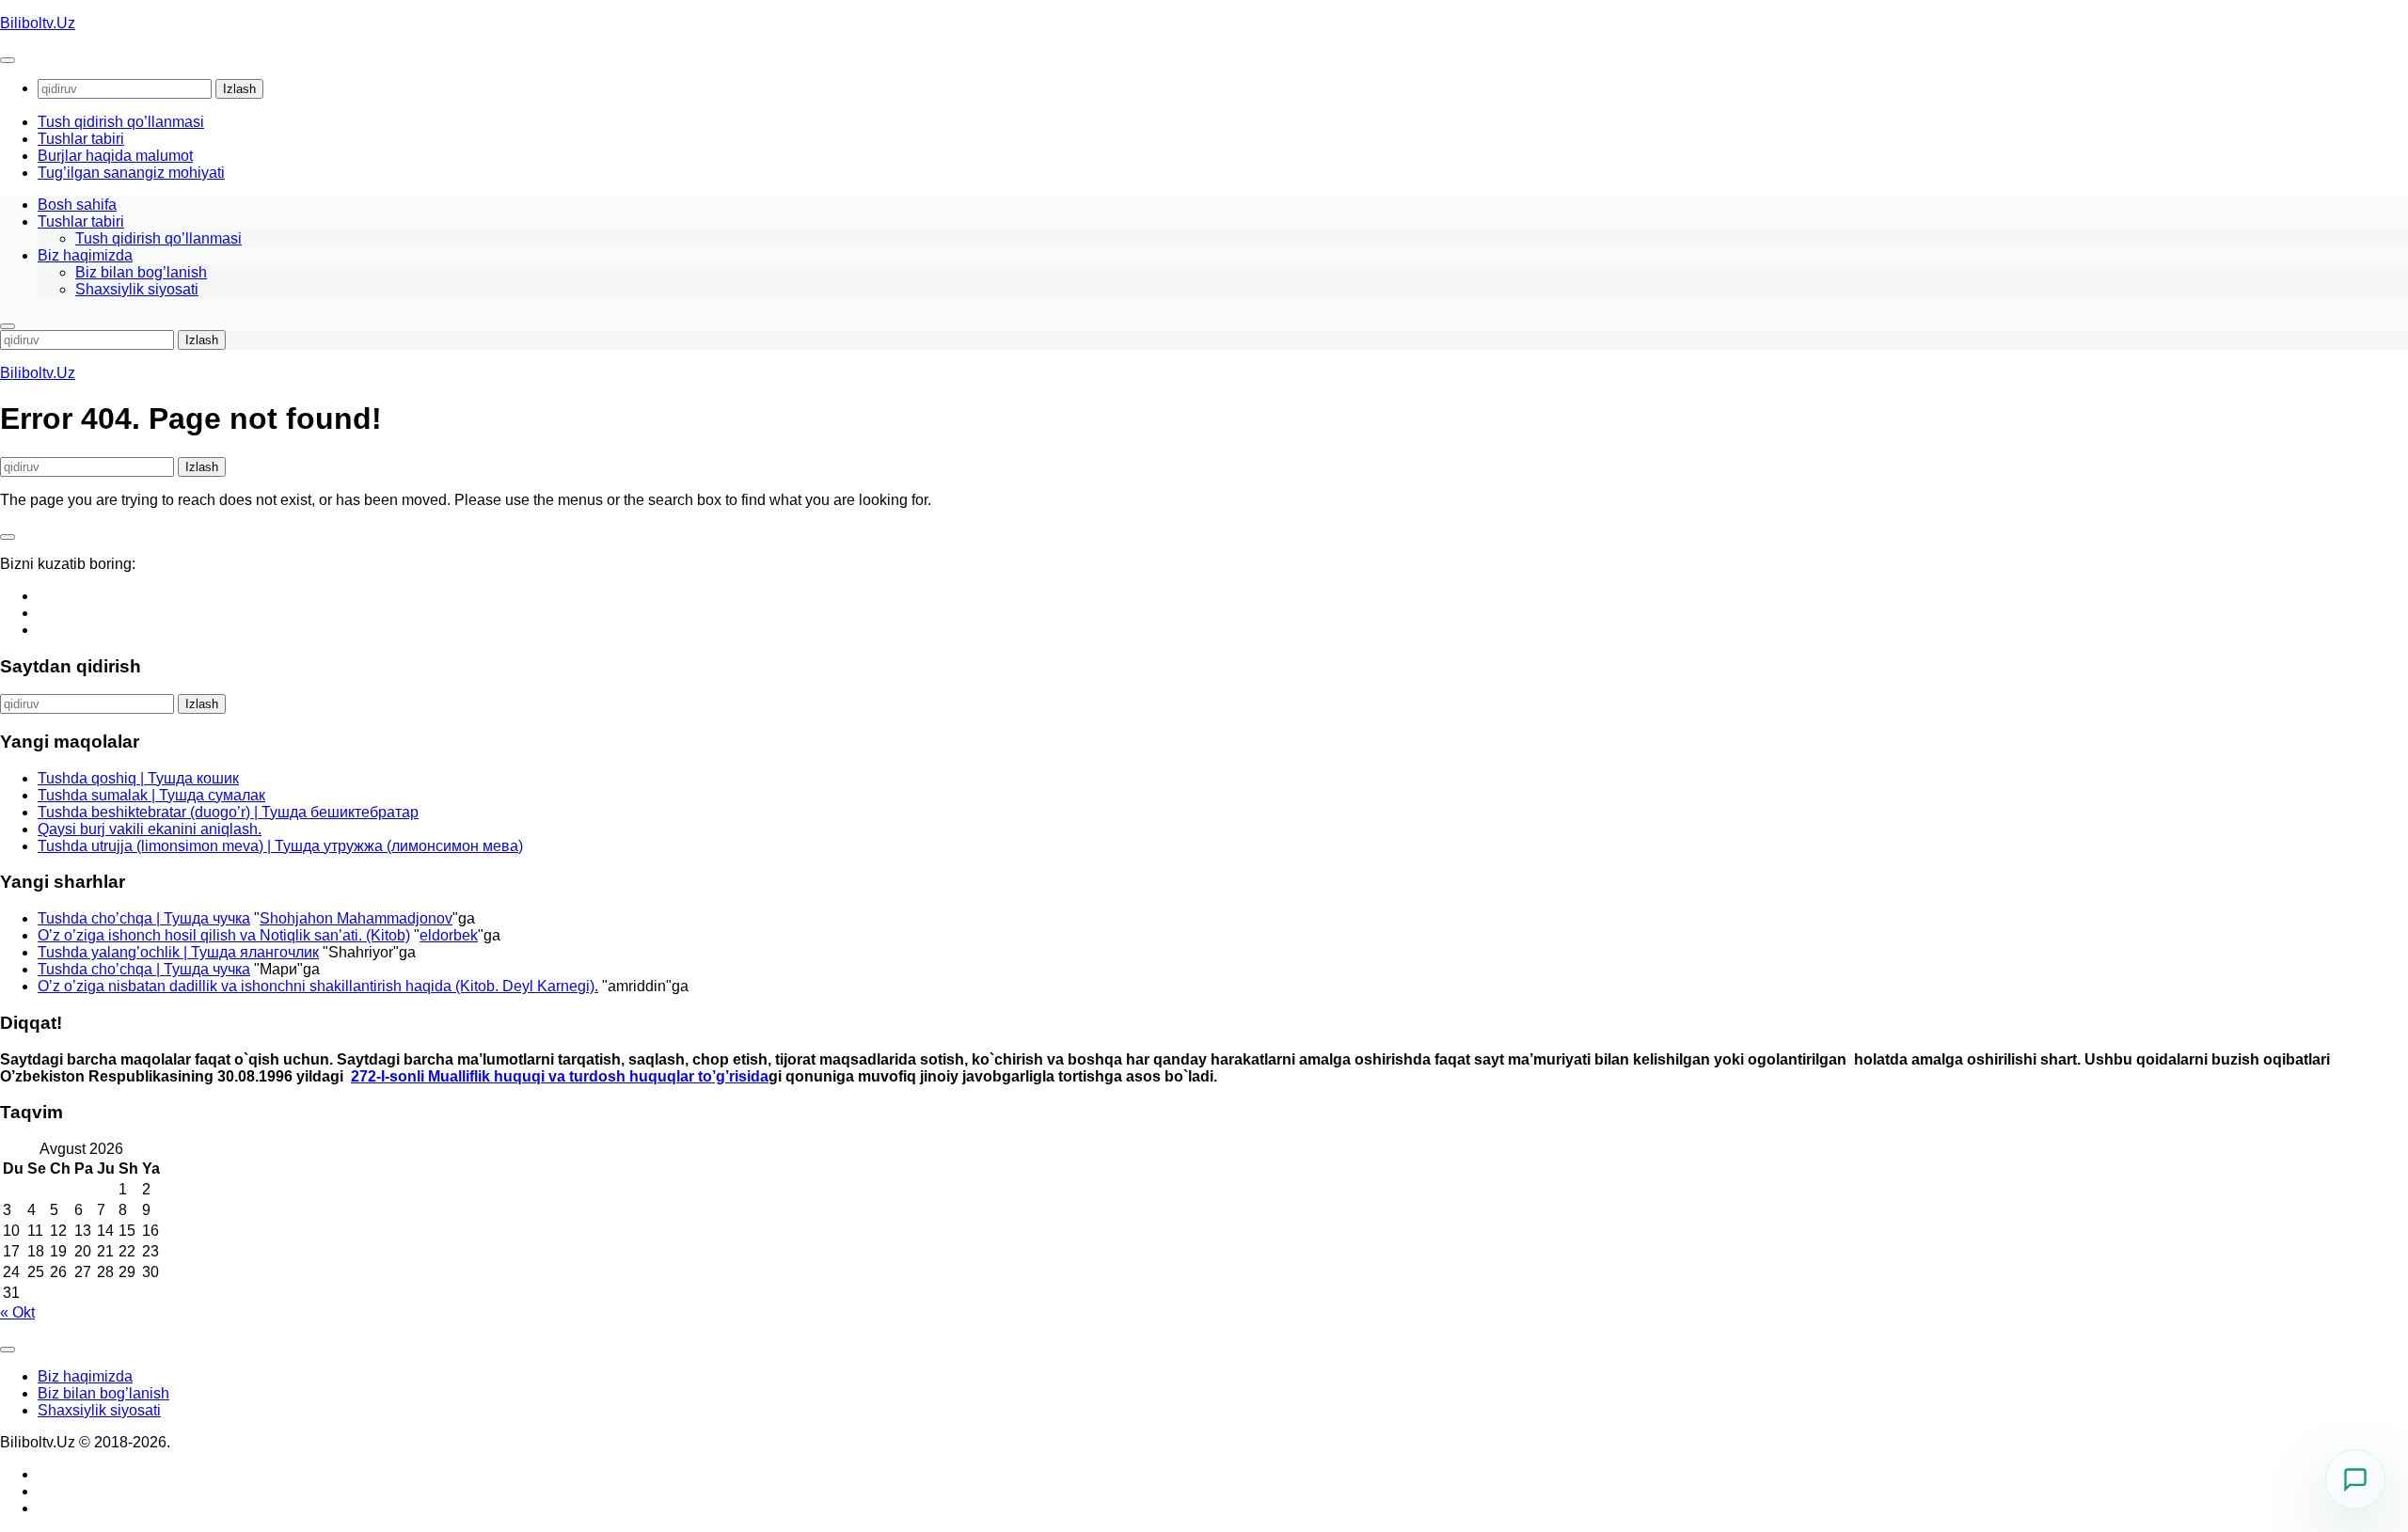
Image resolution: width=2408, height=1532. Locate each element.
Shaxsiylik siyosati (137, 289)
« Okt (17, 1312)
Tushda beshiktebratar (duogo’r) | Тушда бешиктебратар (228, 812)
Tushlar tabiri (81, 139)
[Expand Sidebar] (8, 537)
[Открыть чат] (2355, 1479)
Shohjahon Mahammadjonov (356, 918)
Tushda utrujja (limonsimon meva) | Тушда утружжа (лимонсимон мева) (280, 846)
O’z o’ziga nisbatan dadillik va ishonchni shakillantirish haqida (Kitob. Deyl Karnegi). (318, 986)
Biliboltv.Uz (38, 23)
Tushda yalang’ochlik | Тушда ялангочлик (178, 952)
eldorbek (449, 935)
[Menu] (8, 60)
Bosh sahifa (77, 205)
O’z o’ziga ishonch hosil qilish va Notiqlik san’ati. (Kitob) (224, 935)
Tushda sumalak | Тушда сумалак (151, 795)
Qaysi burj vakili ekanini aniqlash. (150, 829)
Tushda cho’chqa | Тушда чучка (144, 918)
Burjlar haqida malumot (115, 156)
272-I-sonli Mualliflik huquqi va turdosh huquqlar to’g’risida (560, 1076)
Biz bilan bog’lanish (141, 272)
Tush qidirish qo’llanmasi (121, 122)
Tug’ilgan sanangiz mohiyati (131, 173)
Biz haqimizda (85, 255)
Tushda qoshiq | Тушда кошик (138, 778)
